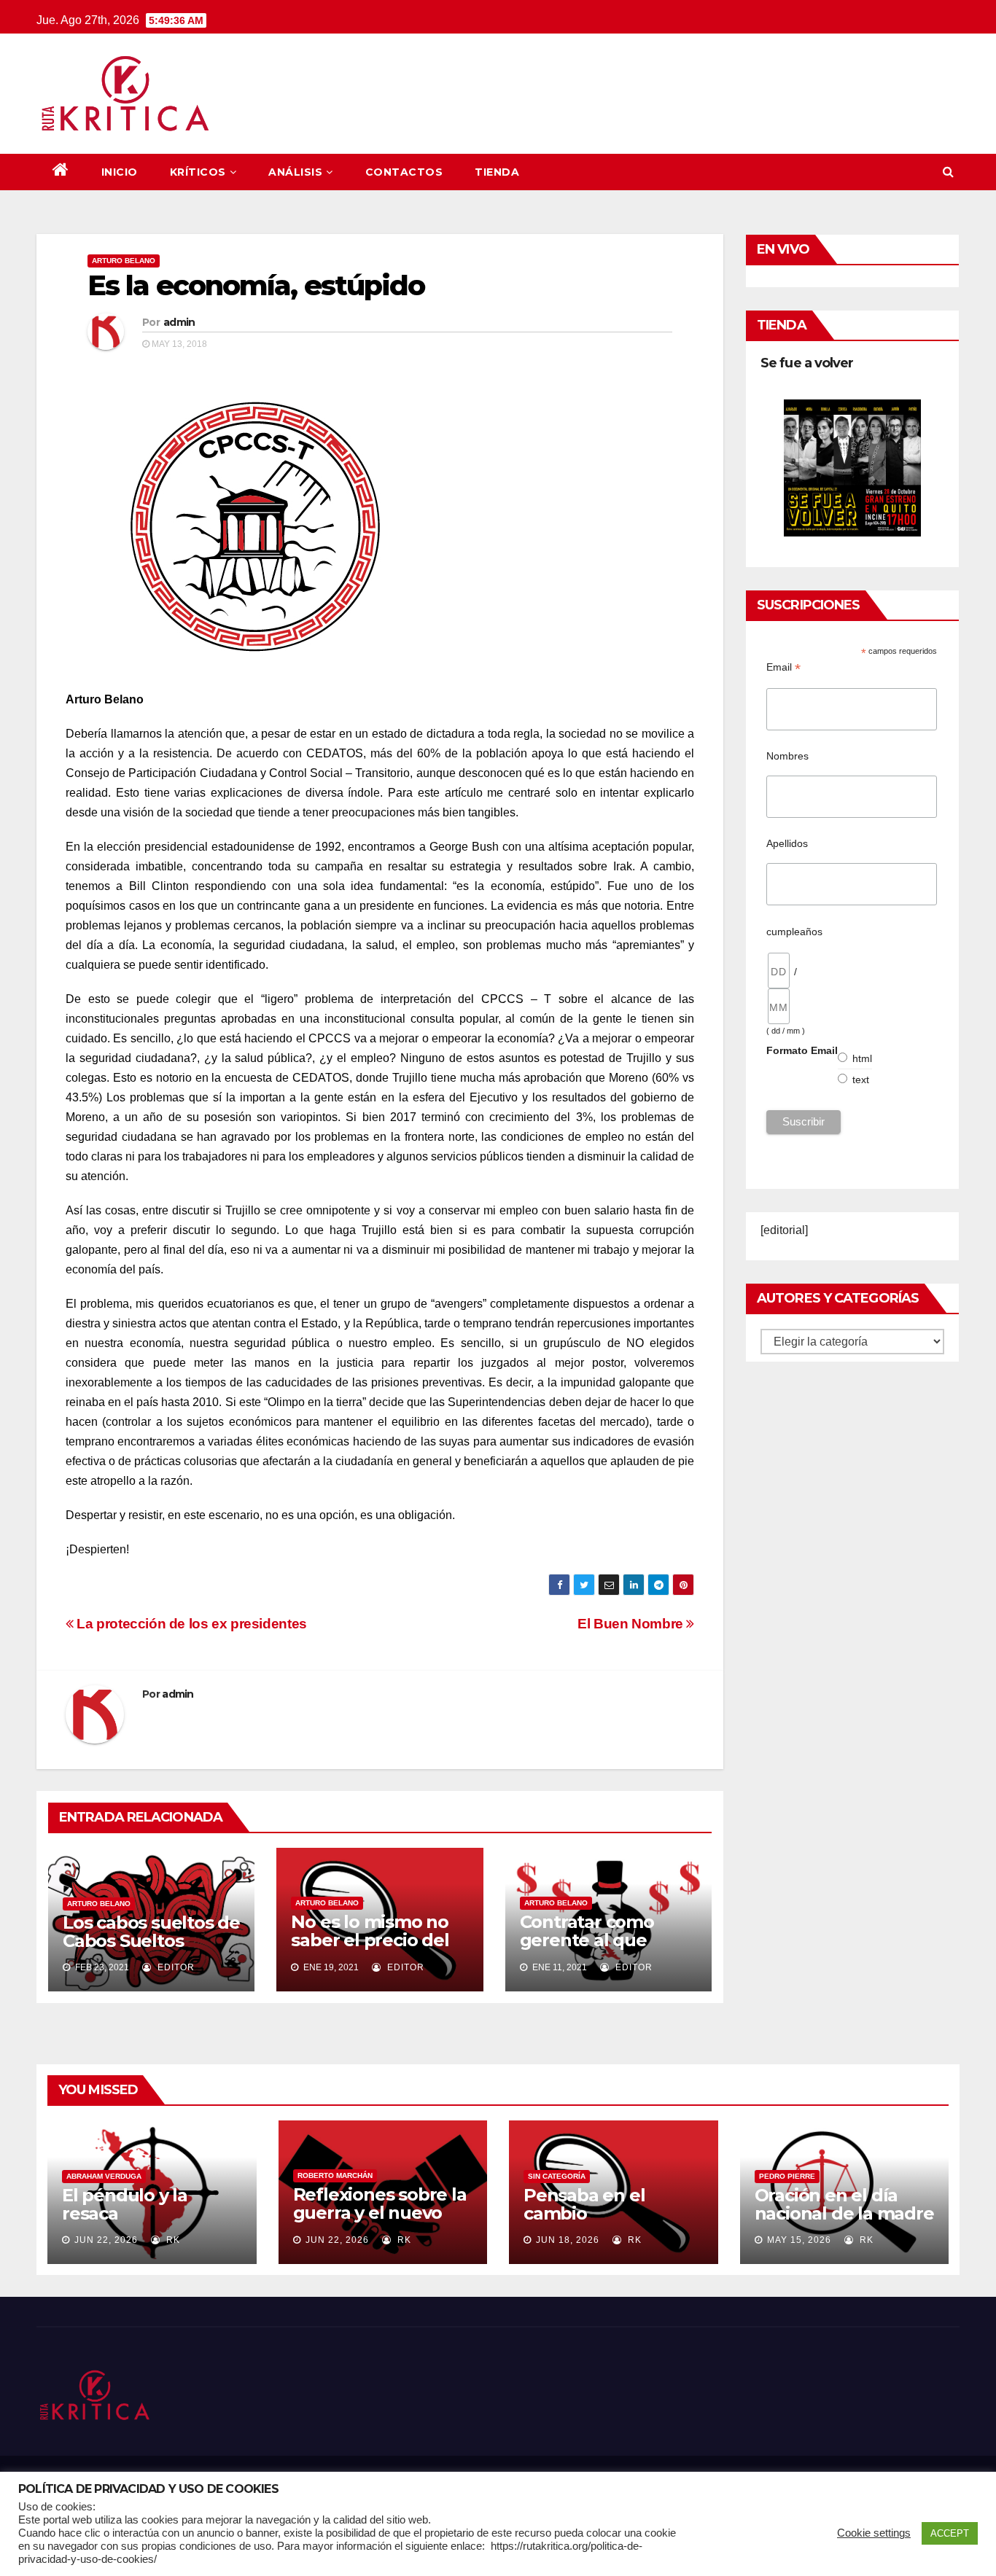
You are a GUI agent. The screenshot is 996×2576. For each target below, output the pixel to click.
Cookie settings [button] (874, 2533)
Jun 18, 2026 (568, 2240)
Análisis (295, 172)
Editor (175, 1967)
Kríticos (198, 172)
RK (172, 2240)
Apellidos (787, 843)
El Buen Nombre (632, 1624)
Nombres (787, 756)
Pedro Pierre (787, 2176)
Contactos (404, 172)
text (861, 1080)
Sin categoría (557, 2176)
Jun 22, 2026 (106, 2240)
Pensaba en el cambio (584, 2204)
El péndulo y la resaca (125, 2204)
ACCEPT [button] (950, 2533)
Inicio (120, 172)
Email (783, 667)
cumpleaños (794, 932)
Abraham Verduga (104, 2176)
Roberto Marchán (335, 2175)
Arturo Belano (124, 261)
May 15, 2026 (799, 2240)
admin (179, 322)
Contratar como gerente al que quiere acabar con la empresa (607, 1949)
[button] (948, 172)
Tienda (497, 172)
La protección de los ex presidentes (190, 1624)
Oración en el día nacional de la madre (844, 2204)
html (863, 1058)
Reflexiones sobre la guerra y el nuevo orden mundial (380, 2213)
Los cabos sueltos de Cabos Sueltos (151, 1932)
